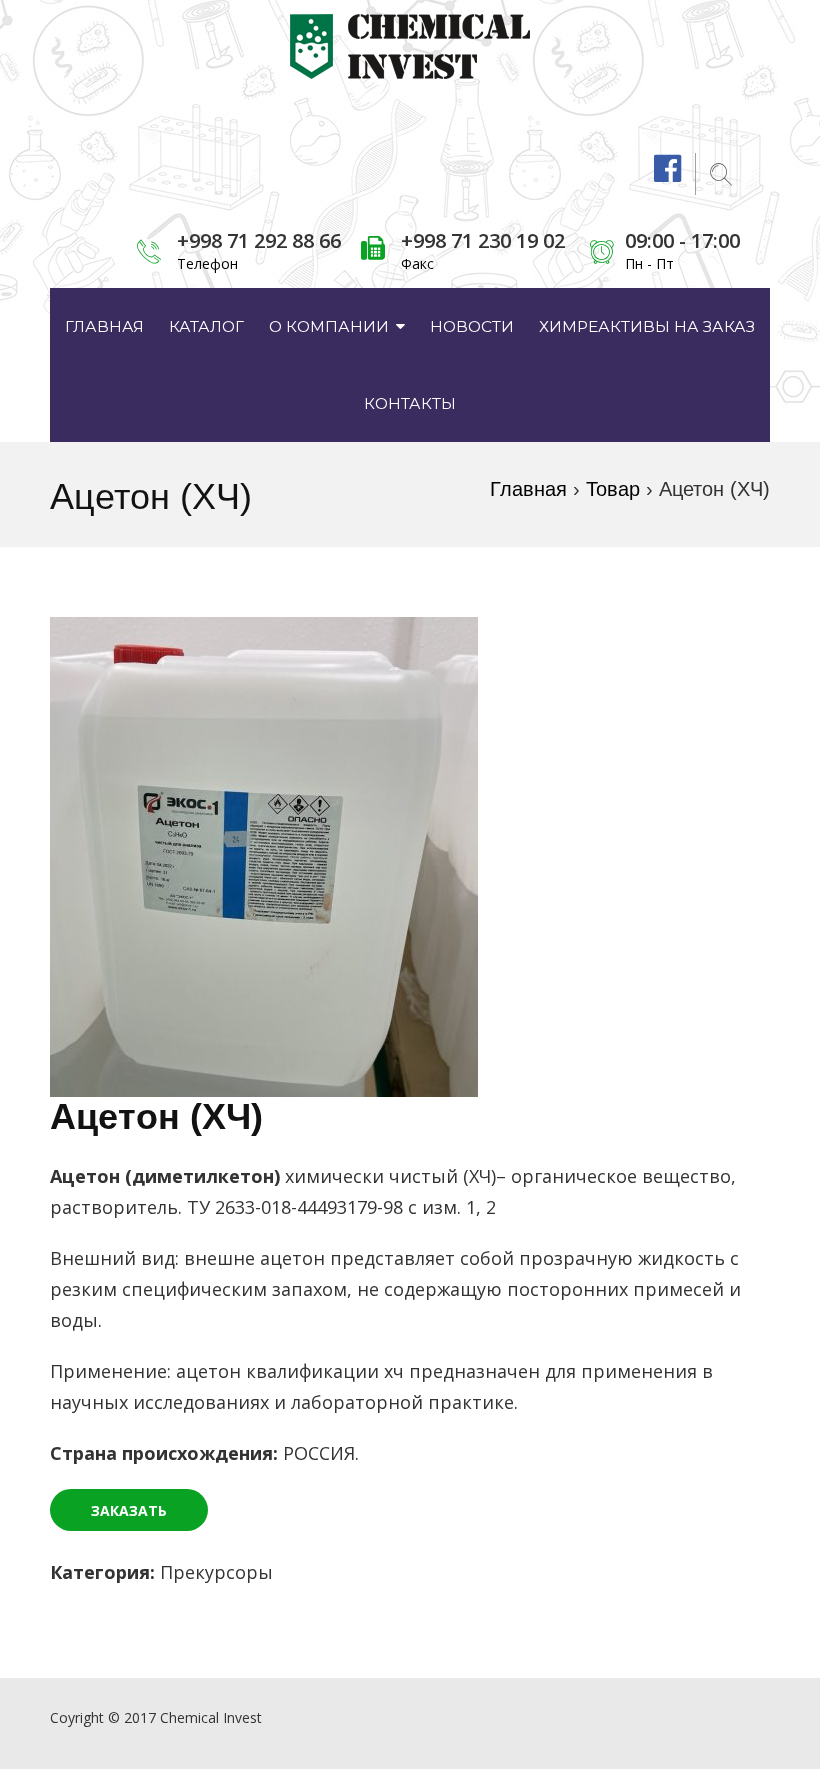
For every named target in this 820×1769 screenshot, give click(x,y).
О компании (329, 326)
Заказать (129, 1510)
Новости (472, 326)
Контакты (410, 403)
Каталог (206, 326)
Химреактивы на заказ (647, 326)
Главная (104, 326)
